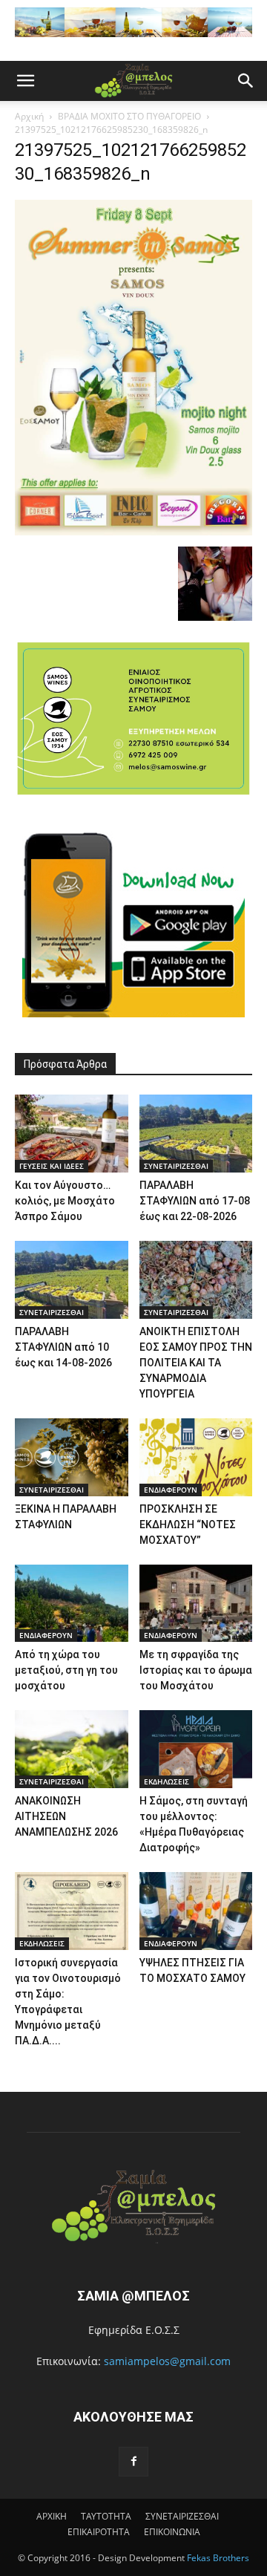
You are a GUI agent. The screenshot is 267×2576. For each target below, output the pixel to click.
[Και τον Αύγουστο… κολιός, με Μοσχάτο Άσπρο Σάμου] (72, 1134)
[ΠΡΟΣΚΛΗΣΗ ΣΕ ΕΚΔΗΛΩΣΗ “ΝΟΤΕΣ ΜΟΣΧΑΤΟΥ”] (196, 1457)
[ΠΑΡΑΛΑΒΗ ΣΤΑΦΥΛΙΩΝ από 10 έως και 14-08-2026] (72, 1280)
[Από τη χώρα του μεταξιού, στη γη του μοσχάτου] (72, 1604)
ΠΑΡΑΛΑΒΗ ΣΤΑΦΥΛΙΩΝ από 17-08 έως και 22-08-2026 (195, 1201)
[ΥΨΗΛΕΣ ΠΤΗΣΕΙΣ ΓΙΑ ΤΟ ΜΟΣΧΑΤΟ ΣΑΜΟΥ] (196, 1911)
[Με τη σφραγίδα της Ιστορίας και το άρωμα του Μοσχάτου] (196, 1604)
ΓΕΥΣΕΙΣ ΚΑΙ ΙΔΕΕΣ (52, 1166)
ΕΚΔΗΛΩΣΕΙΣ (167, 1781)
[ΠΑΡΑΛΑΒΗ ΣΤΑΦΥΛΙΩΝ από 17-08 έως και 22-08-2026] (196, 1134)
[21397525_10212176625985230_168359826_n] (133, 531)
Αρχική (29, 116)
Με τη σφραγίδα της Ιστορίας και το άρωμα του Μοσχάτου (196, 1670)
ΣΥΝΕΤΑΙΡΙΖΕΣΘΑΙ (176, 1166)
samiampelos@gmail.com (167, 2361)
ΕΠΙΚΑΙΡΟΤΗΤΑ (99, 2532)
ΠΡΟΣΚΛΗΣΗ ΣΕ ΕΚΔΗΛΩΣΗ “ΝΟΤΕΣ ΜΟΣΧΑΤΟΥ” (188, 1525)
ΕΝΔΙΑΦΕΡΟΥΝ (171, 1490)
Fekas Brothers (217, 2558)
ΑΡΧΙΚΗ (52, 2516)
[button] (25, 81)
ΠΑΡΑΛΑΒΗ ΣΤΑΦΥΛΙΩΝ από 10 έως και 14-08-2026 (63, 1347)
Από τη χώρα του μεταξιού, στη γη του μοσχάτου (66, 1670)
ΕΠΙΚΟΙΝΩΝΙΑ (172, 2532)
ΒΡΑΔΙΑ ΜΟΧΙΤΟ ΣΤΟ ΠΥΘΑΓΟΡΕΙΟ (129, 116)
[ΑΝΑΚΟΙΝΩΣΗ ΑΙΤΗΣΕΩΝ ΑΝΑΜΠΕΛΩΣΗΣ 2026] (72, 1749)
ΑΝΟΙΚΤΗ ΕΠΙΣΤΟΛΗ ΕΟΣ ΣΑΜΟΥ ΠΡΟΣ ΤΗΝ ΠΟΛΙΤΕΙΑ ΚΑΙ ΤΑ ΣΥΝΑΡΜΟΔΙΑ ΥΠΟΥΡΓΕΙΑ (196, 1363)
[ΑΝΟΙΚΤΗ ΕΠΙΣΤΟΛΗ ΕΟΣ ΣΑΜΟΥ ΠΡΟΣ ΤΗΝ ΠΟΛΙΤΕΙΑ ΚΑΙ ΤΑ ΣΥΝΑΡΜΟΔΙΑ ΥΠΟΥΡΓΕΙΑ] (196, 1280)
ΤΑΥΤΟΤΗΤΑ (106, 2516)
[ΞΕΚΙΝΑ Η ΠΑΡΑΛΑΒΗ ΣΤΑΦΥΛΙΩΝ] (72, 1457)
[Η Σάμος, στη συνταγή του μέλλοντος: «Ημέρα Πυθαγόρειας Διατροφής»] (196, 1749)
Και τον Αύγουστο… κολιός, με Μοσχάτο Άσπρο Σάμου (65, 1201)
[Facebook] (133, 2462)
